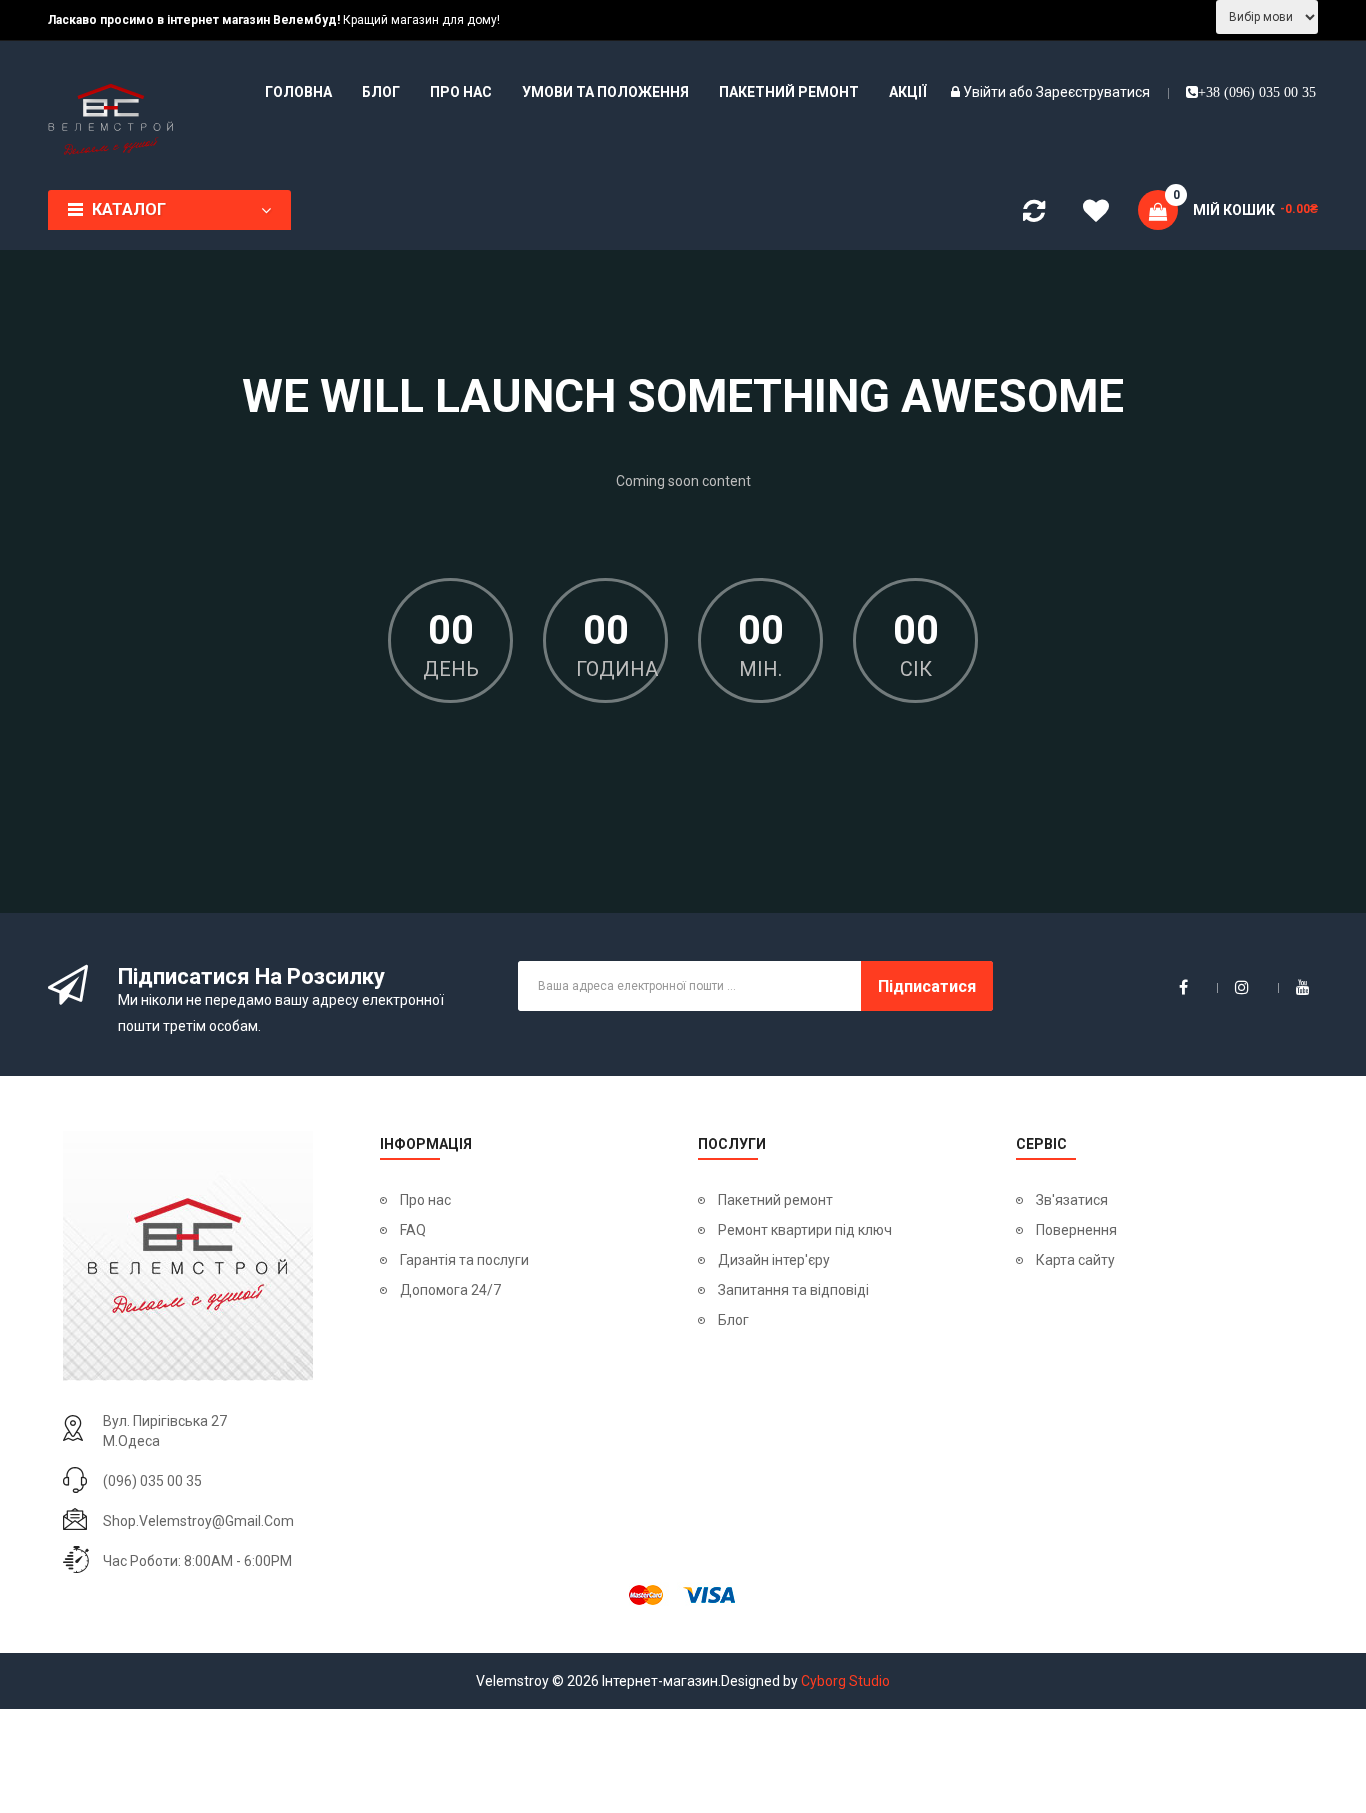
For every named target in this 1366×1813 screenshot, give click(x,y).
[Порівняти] (1034, 215)
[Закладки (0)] (1096, 214)
